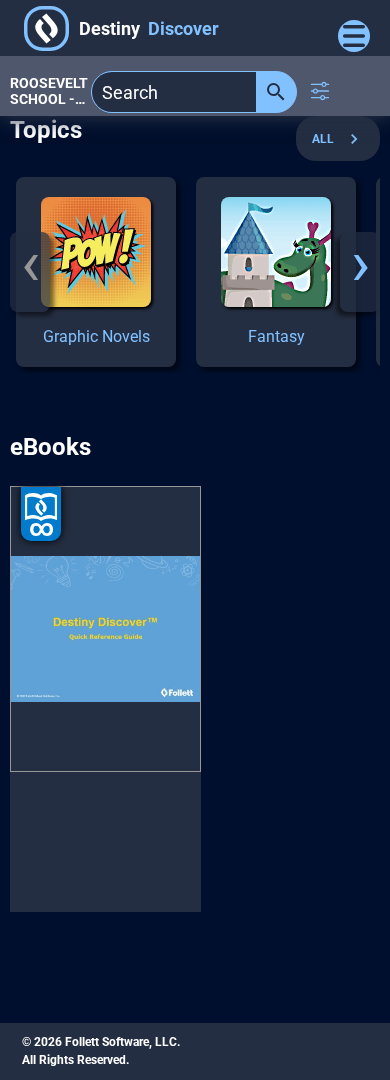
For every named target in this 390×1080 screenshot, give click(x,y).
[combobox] (174, 92)
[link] (96, 272)
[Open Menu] (354, 36)
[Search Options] (320, 91)
